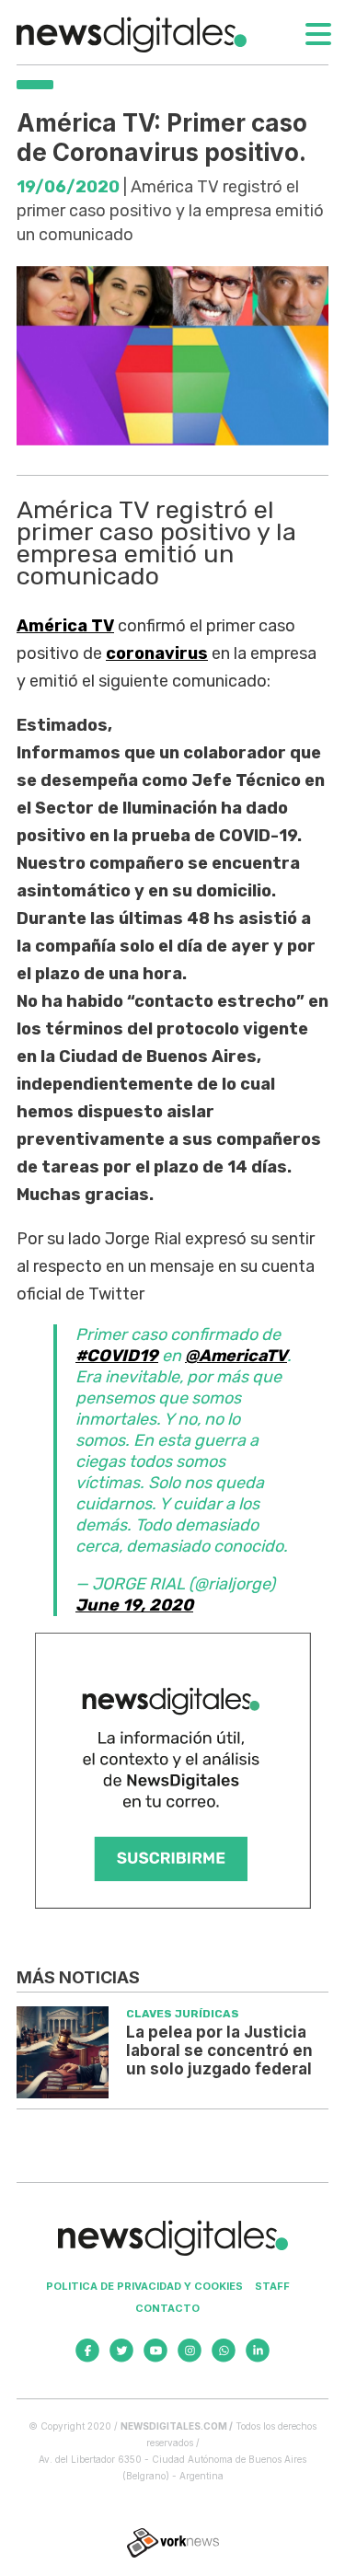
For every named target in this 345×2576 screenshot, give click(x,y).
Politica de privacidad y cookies (144, 2286)
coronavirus (157, 653)
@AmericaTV (236, 1356)
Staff (272, 2286)
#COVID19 (117, 1356)
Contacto (167, 2308)
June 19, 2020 (134, 1605)
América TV (65, 626)
